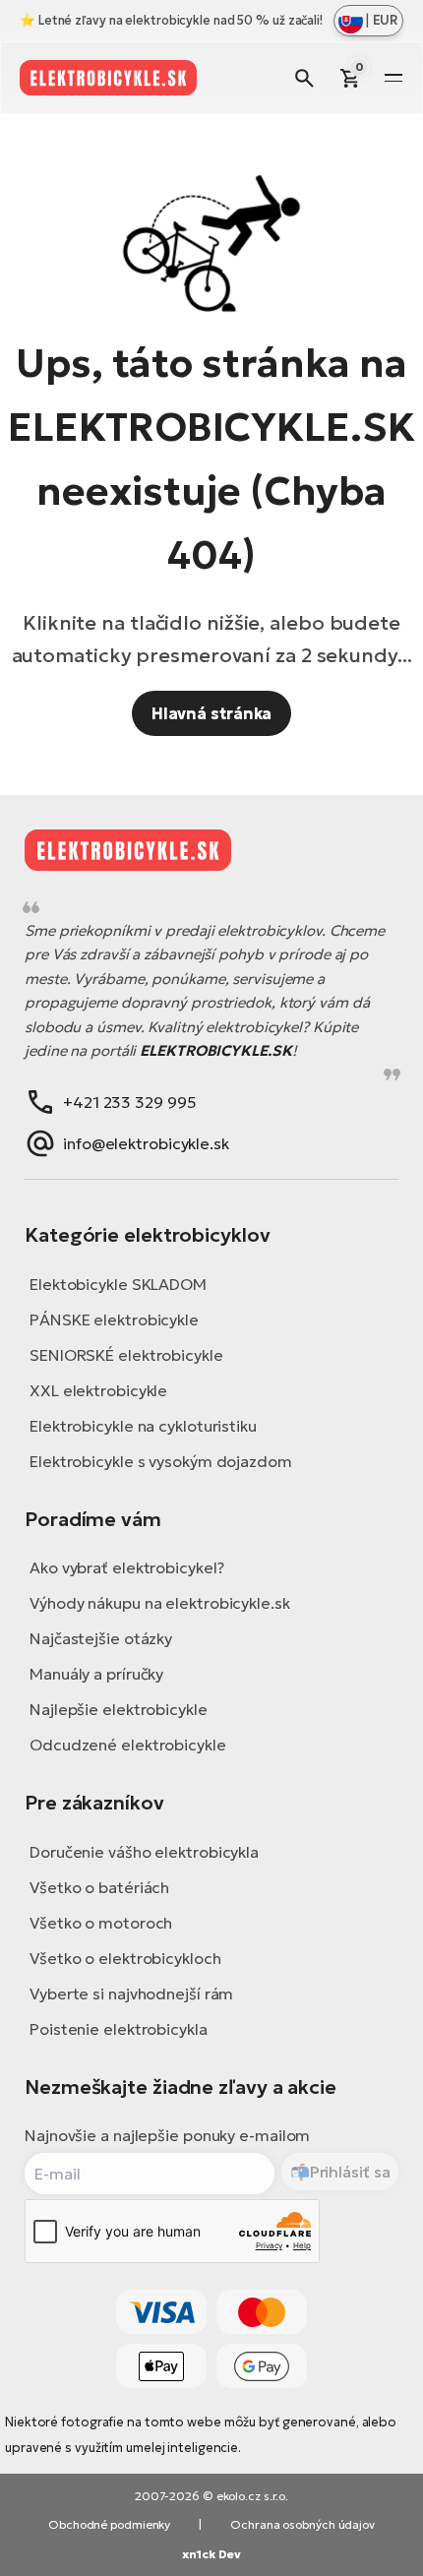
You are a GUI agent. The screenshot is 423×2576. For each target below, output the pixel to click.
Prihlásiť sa (350, 2172)
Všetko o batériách (99, 1887)
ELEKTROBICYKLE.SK (215, 1050)
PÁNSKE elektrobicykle (114, 1319)
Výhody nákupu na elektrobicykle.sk (160, 1603)
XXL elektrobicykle (98, 1390)
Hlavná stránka (212, 713)
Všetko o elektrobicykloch (125, 1958)
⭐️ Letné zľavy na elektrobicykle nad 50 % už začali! (171, 20)
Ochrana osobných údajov (302, 2524)
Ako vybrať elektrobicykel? (126, 1567)
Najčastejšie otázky (101, 1638)
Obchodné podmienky (109, 2524)
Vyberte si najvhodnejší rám (131, 1993)
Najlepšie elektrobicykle (119, 1709)
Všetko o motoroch (101, 1923)
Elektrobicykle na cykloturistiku (143, 1426)
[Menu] (393, 78)
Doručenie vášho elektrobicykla (144, 1852)
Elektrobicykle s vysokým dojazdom (161, 1461)
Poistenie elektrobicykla (119, 2029)
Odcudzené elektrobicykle (128, 1745)
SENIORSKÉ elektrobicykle (126, 1355)
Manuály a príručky (96, 1674)
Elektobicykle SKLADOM (118, 1284)
